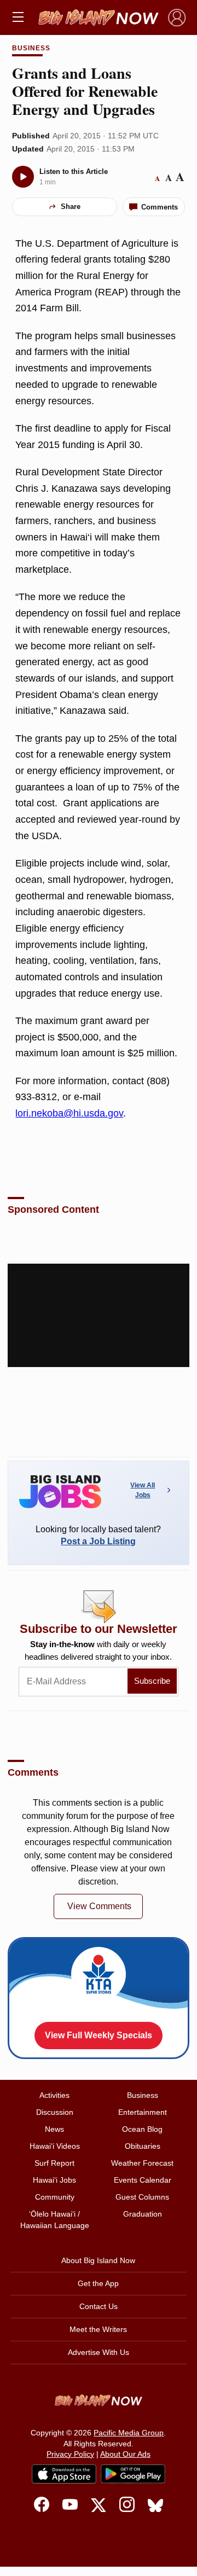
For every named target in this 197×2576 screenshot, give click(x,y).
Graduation (143, 2214)
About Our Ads (125, 2454)
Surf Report (54, 2163)
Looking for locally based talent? (98, 1535)
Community (55, 2197)
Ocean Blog (142, 2129)
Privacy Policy (70, 2454)
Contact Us (99, 2306)
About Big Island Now (98, 2260)
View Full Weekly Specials (99, 2035)
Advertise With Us (99, 2352)
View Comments (99, 1906)
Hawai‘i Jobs (54, 2180)
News (54, 2129)
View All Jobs (143, 1490)
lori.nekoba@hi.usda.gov (69, 1113)
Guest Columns (142, 2197)
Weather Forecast (142, 2163)
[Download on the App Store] (64, 2474)
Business (31, 48)
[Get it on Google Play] (133, 2474)
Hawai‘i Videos (55, 2146)
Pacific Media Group (129, 2433)
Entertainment (143, 2112)
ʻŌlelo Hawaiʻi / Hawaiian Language (55, 2220)
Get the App (98, 2283)
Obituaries (143, 2146)
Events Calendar (143, 2180)
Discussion (55, 2112)
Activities (54, 2095)
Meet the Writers (98, 2329)
